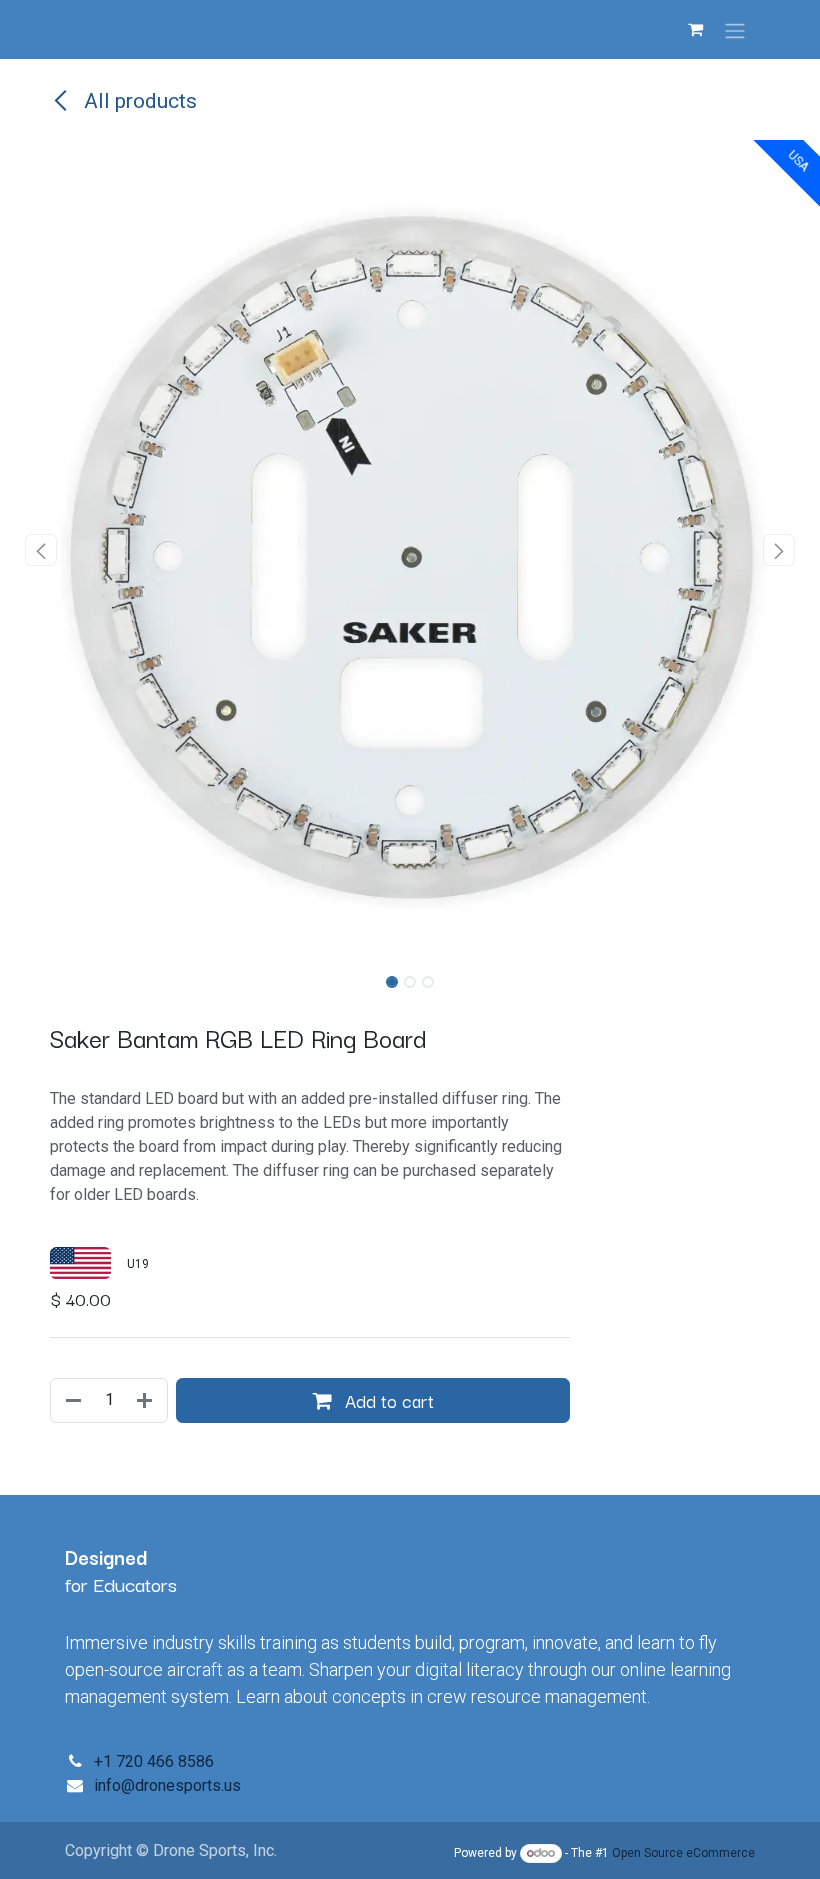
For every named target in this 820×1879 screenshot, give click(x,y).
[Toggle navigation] (735, 29)
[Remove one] (71, 1400)
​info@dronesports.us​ (167, 1785)
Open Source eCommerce (683, 1853)
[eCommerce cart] (695, 29)
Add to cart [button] (387, 1400)
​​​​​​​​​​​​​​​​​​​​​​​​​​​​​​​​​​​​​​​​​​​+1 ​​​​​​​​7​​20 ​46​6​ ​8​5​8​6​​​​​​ (154, 1761)
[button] (41, 550)
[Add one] (146, 1400)
